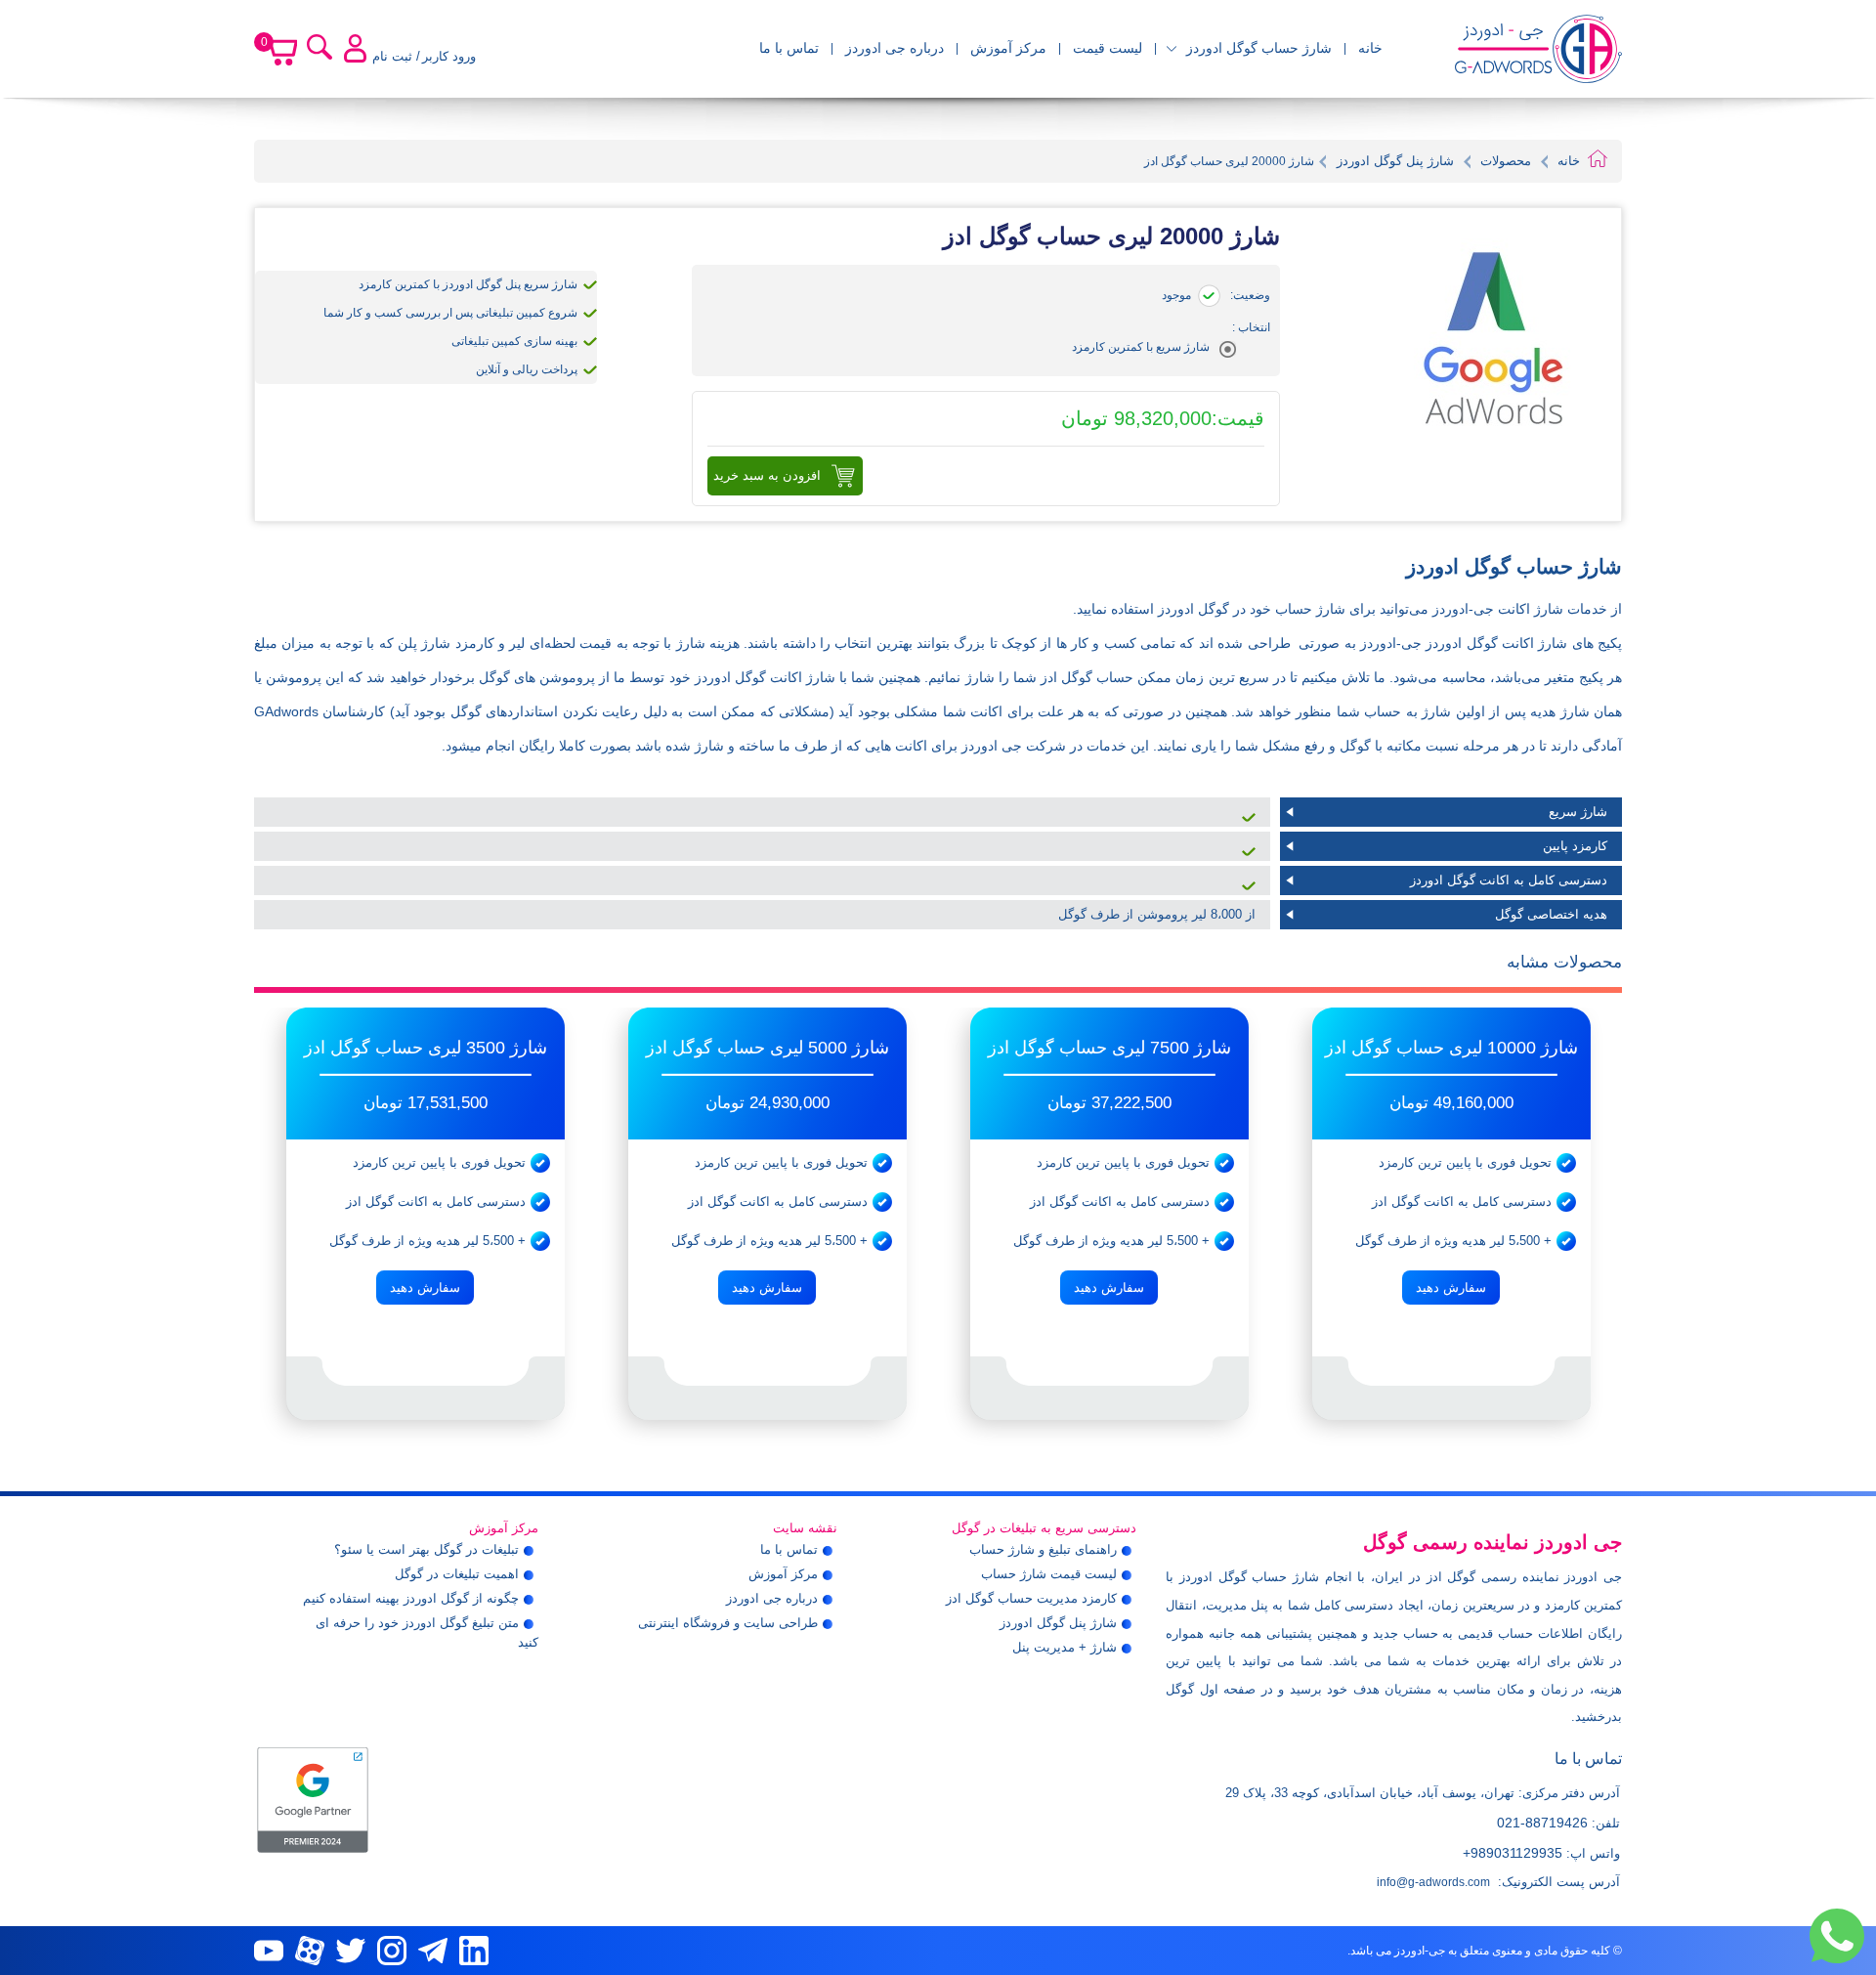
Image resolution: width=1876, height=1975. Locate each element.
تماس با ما (789, 48)
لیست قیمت (1108, 48)
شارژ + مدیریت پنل (1065, 1647)
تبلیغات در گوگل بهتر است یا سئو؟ (426, 1549)
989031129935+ (1513, 1853)
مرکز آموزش (1008, 48)
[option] (1451, 1214)
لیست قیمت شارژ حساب (1049, 1574)
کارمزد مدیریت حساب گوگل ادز (1031, 1598)
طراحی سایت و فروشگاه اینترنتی (728, 1623)
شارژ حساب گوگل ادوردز (1259, 48)
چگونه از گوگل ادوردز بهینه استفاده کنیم (411, 1598)
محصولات (1506, 161)
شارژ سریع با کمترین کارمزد (1141, 347)
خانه (1370, 48)
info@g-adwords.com (1433, 1882)
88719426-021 (1542, 1823)
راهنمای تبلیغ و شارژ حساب (1043, 1549)
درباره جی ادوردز (895, 48)
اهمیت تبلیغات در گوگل (457, 1574)
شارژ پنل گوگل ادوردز (1393, 161)
